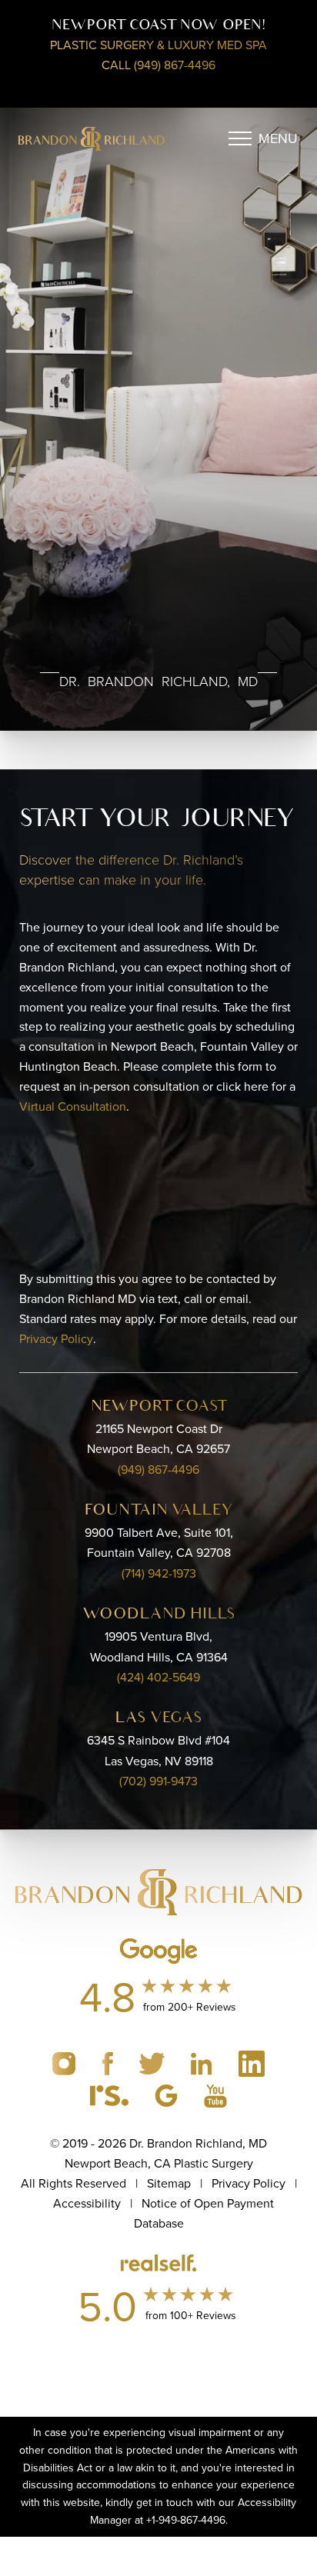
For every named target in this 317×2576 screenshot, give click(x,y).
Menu (278, 138)
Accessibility (87, 2203)
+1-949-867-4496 (186, 2520)
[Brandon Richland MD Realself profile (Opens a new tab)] (111, 2094)
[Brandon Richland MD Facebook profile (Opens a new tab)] (109, 2062)
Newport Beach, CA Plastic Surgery (159, 2163)
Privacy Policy (56, 1339)
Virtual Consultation (73, 1106)
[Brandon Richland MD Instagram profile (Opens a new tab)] (65, 2062)
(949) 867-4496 (158, 1470)
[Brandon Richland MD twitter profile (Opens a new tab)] (153, 2062)
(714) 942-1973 (159, 1573)
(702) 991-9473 (158, 1781)
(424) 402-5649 (158, 1677)
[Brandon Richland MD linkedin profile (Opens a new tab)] (203, 2062)
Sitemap (169, 2183)
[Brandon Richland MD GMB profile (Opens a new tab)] (168, 2094)
